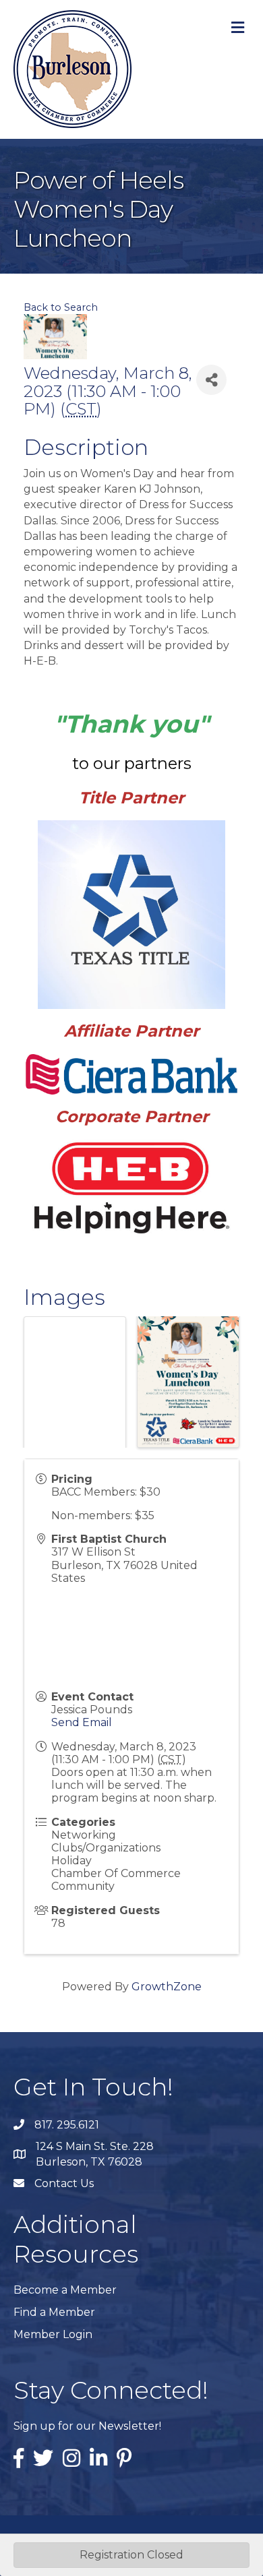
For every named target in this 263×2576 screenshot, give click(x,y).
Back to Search (61, 307)
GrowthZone (167, 1987)
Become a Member (65, 2290)
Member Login (53, 2334)
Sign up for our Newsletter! (87, 2426)
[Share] (211, 380)
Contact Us (64, 2183)
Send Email (82, 1722)
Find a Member (54, 2312)
